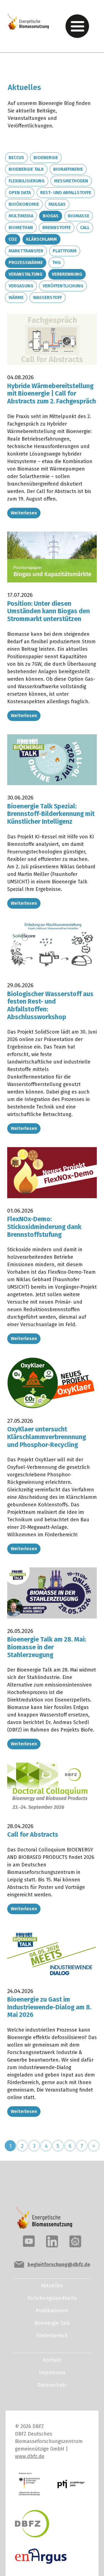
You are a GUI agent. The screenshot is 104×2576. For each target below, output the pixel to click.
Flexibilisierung (27, 181)
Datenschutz (52, 2385)
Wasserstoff (47, 297)
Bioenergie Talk (26, 169)
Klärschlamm (41, 239)
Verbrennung (67, 274)
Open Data (20, 193)
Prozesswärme (26, 262)
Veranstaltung (26, 274)
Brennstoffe (57, 228)
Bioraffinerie (68, 169)
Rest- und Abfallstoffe (66, 193)
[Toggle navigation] (77, 26)
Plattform (65, 251)
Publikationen (52, 2311)
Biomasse (79, 216)
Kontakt (52, 2360)
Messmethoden (71, 181)
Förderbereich (52, 2336)
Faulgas (57, 204)
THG (56, 262)
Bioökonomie (24, 204)
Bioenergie (46, 158)
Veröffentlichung (63, 286)
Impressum (52, 2373)
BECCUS (16, 158)
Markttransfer (26, 251)
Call (85, 228)
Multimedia (21, 216)
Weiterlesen (24, 513)
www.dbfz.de (30, 2456)
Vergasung (21, 286)
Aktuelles (52, 2286)
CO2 (13, 239)
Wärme (16, 297)
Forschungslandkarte (52, 2298)
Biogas (51, 216)
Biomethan (21, 228)
